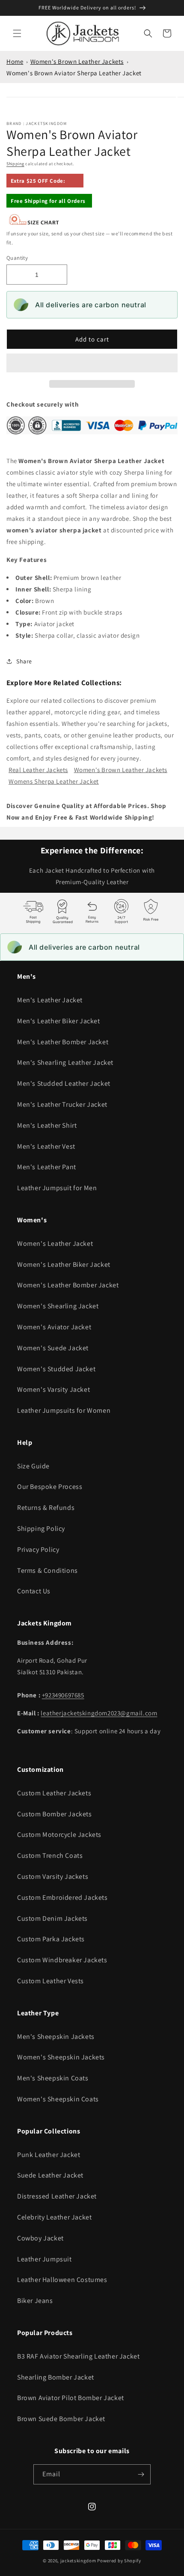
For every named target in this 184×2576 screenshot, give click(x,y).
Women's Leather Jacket (55, 1243)
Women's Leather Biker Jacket (64, 1264)
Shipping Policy (41, 1529)
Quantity (17, 258)
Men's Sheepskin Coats (53, 2078)
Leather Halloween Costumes (62, 2280)
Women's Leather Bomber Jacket (68, 1285)
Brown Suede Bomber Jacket (61, 2419)
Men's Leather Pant (47, 1167)
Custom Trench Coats (50, 1855)
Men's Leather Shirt (47, 1125)
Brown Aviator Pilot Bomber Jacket (71, 2398)
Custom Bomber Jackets (55, 1814)
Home (15, 61)
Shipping (15, 164)
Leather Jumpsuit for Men (57, 1188)
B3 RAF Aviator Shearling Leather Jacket (78, 2356)
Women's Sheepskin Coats (58, 2099)
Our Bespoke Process (50, 1487)
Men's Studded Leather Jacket (64, 1083)
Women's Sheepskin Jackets (61, 2057)
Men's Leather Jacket (50, 1000)
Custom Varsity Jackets (53, 1876)
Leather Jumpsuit (45, 2259)
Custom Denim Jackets (52, 1918)
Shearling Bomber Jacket (56, 2377)
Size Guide (33, 1466)
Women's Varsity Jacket (53, 1389)
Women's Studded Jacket (56, 1369)
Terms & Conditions (47, 1570)
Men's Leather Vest (46, 1146)
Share (24, 661)
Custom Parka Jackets (51, 1939)
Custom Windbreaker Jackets (62, 1960)
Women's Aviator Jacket (54, 1327)
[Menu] (17, 33)
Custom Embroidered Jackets (62, 1897)
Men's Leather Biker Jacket (59, 1021)
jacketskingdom (78, 2561)
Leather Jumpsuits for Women (64, 1410)
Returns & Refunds (46, 1508)
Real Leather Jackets (38, 770)
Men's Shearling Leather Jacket (65, 1062)
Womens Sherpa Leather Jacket (54, 781)
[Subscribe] (141, 2474)
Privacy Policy (38, 1549)
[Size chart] (34, 223)
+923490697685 (63, 1695)
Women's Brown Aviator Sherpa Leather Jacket (74, 73)
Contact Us (34, 1591)
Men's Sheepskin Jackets (56, 2037)
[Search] (148, 33)
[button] (92, 363)
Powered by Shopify (119, 2561)
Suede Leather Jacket (50, 2175)
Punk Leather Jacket (49, 2155)
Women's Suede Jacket (53, 1348)
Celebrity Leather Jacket (54, 2217)
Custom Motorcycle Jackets (59, 1835)
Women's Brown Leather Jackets (77, 61)
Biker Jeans (35, 2301)
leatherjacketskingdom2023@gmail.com (99, 1713)
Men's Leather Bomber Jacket (63, 1042)
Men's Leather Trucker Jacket (62, 1104)
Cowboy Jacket (40, 2238)
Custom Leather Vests (50, 1981)
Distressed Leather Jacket (57, 2196)
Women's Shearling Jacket (58, 1306)
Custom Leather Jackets (54, 1793)
